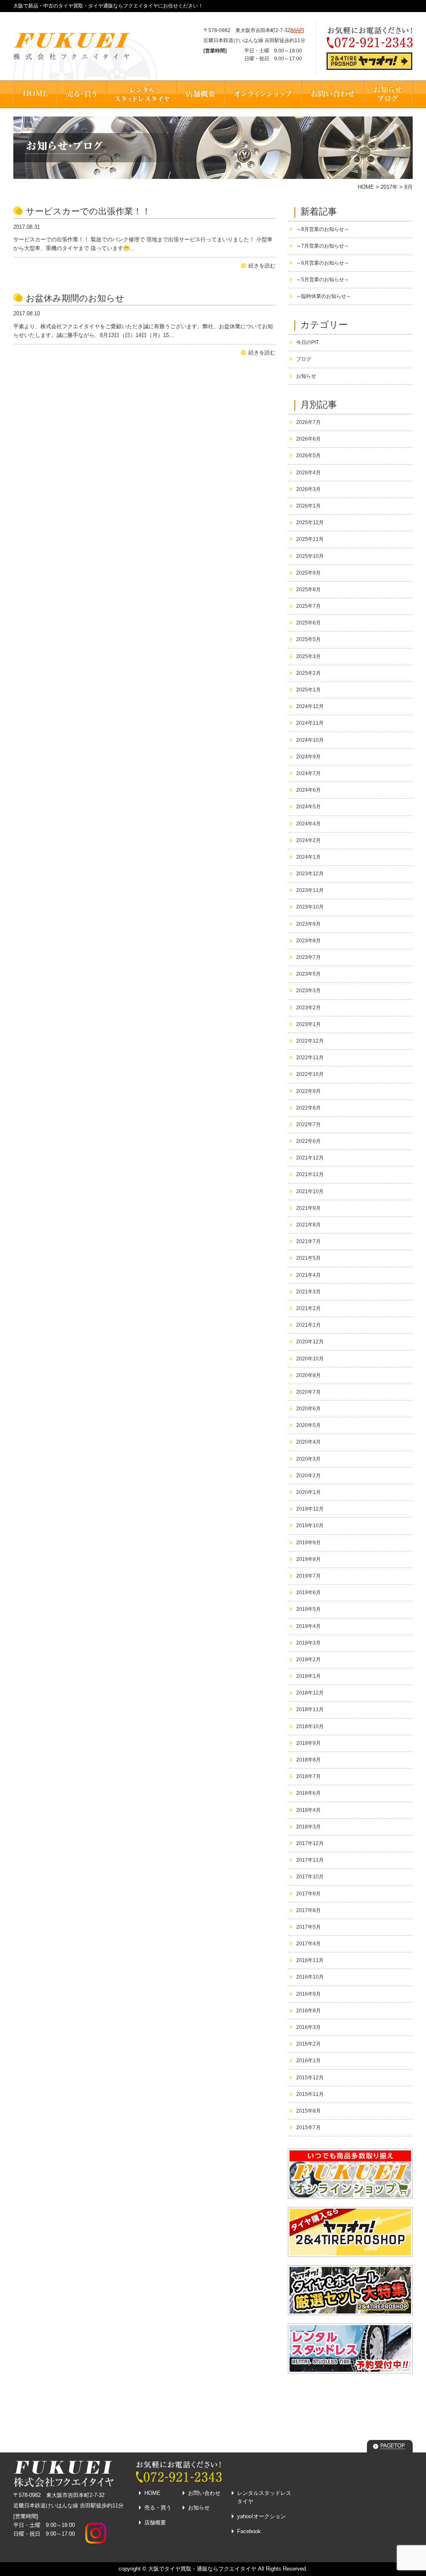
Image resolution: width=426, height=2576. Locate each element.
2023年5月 (308, 974)
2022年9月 (308, 1091)
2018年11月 (310, 1709)
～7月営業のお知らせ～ (323, 246)
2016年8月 (308, 2011)
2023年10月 (310, 907)
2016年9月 (308, 1994)
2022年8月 (308, 1108)
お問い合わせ (204, 2493)
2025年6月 (308, 623)
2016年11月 (310, 1960)
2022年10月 (310, 1074)
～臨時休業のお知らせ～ (324, 296)
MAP (297, 30)
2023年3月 (308, 991)
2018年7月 (308, 1776)
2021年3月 (308, 1292)
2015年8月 (308, 2111)
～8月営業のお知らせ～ (323, 229)
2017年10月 (310, 1877)
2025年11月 (310, 539)
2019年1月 (308, 1676)
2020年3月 (308, 1459)
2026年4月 (308, 473)
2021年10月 (310, 1191)
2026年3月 (308, 489)
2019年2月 (308, 1660)
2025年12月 (310, 523)
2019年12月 (310, 1509)
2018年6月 (308, 1793)
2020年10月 (310, 1359)
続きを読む (262, 266)
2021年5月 (308, 1258)
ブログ (304, 359)
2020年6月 (308, 1409)
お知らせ (306, 376)
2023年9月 (308, 924)
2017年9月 (308, 1894)
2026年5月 (308, 456)
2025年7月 (308, 606)
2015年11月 (310, 2094)
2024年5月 (308, 807)
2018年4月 (308, 1810)
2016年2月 (308, 2044)
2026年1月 (308, 506)
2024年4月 (308, 824)
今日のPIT (307, 342)
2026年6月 (308, 439)
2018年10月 (310, 1726)
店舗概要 (155, 2523)
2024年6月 (308, 790)
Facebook (249, 2531)
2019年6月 (308, 1593)
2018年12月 (310, 1693)
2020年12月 (310, 1342)
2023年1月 (308, 1024)
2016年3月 (308, 2027)
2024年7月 (308, 773)
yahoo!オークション (261, 2516)
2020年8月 (308, 1375)
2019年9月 (308, 1543)
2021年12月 (310, 1158)
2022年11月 (310, 1058)
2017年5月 (308, 1927)
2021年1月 (308, 1325)
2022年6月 (308, 1141)
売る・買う (158, 2508)
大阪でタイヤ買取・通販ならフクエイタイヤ (202, 2569)
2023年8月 (308, 941)
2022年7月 (308, 1125)
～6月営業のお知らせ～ (323, 263)
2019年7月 (308, 1576)
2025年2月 (308, 673)
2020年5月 (308, 1425)
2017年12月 (310, 1843)
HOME (366, 187)
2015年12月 (310, 2078)
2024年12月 (310, 706)
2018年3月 (308, 1827)
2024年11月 (310, 723)
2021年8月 (308, 1225)
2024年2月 (308, 840)
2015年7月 (308, 2128)
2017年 (389, 187)
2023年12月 (310, 874)
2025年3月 (308, 656)
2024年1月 (308, 857)
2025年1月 (308, 690)
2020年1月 (308, 1492)
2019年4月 (308, 1626)
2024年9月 (308, 757)
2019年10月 (310, 1526)
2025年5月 (308, 639)
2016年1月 (308, 2061)
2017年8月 (308, 1910)
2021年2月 (308, 1308)
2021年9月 (308, 1208)
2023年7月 (308, 957)
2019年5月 (308, 1609)
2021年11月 (310, 1174)
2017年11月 (310, 1860)
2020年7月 (308, 1392)
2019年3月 (308, 1643)
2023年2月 (308, 1008)
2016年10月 (310, 1977)
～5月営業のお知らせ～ (323, 280)
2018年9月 (308, 1743)
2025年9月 (308, 573)
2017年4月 (308, 1944)
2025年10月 (310, 556)
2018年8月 (308, 1760)
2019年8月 (308, 1559)
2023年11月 (310, 890)
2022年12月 (310, 1041)
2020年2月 (308, 1476)
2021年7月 (308, 1241)
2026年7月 (308, 422)
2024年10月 (310, 740)
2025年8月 (308, 590)
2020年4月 (308, 1442)
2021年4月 (308, 1275)
